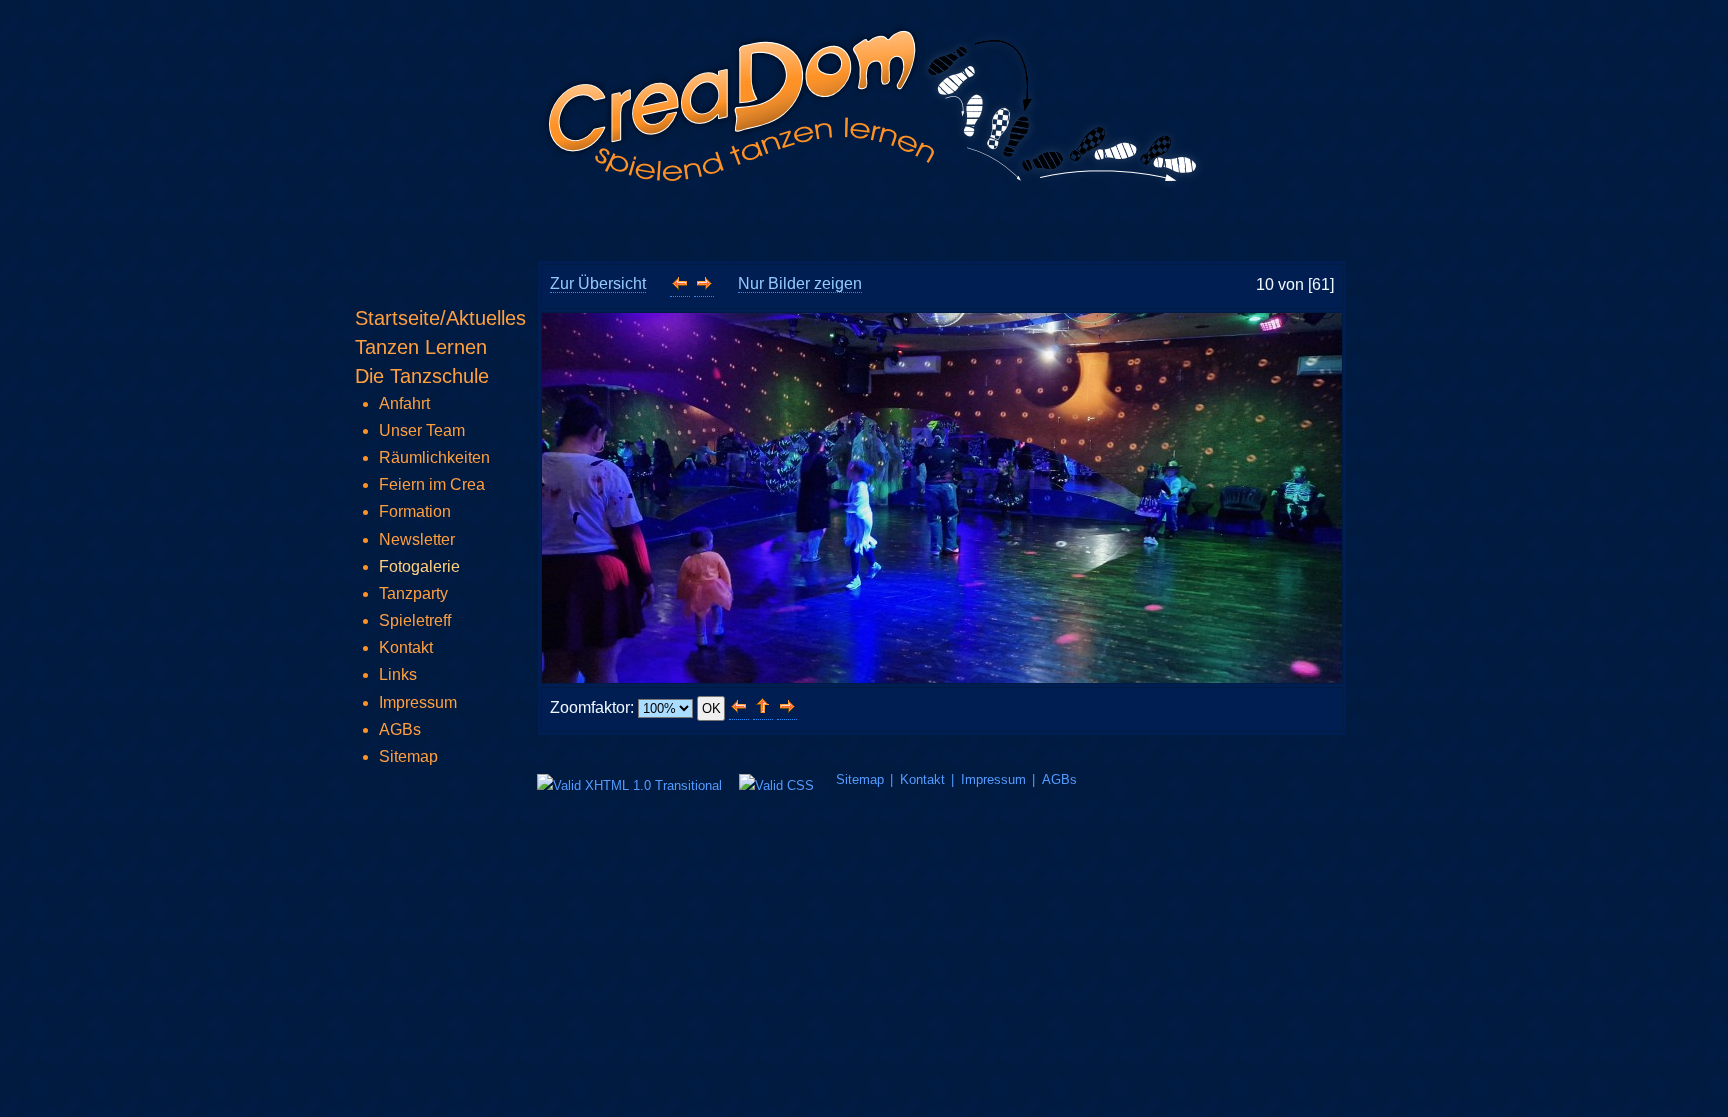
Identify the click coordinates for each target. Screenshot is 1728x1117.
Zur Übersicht (598, 283)
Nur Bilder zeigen (800, 283)
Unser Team (422, 430)
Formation (415, 511)
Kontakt (922, 779)
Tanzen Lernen (421, 347)
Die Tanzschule (422, 376)
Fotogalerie (419, 566)
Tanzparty (413, 593)
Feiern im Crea (432, 484)
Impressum (993, 779)
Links (398, 674)
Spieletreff (415, 620)
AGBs (1059, 779)
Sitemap (860, 779)
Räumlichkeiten (434, 457)
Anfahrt (404, 403)
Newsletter (417, 539)
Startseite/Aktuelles (440, 318)
